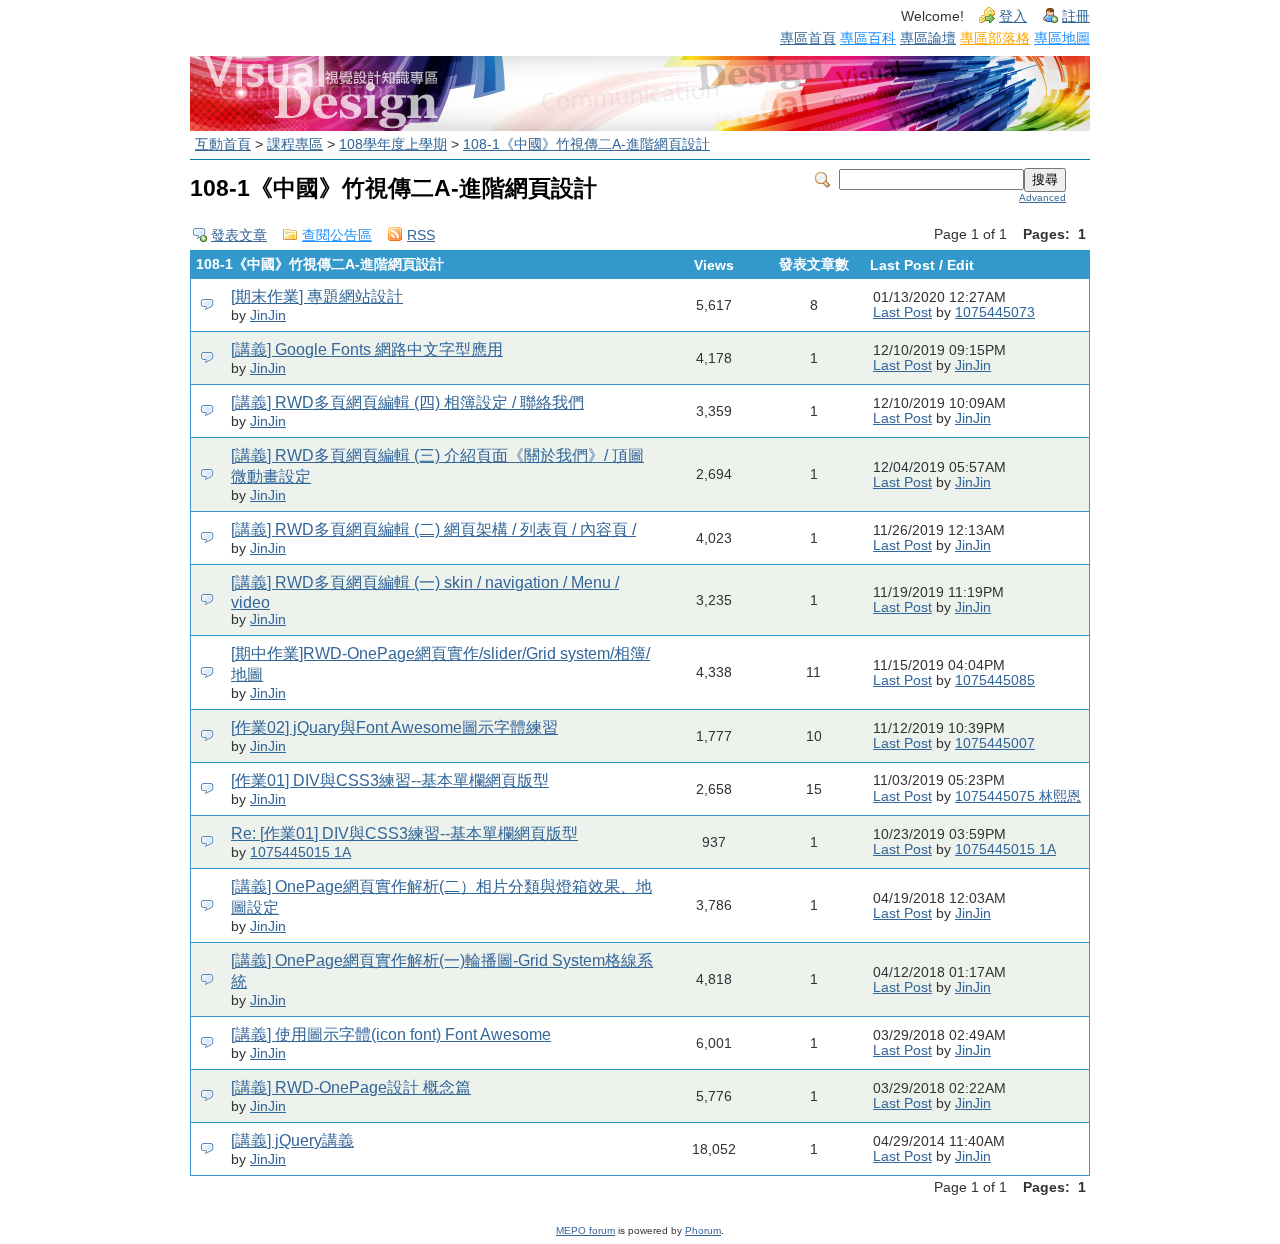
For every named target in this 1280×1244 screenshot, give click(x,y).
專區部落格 (995, 38)
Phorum (703, 1230)
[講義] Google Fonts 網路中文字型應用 (367, 349)
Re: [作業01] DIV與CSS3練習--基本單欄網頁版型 (404, 833)
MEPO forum (585, 1230)
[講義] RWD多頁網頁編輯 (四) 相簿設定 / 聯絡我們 (407, 402)
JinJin (268, 315)
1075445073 (995, 312)
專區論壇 (928, 38)
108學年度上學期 (393, 144)
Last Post (902, 312)
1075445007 (995, 743)
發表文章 (239, 235)
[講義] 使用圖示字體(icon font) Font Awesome (391, 1034)
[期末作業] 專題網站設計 (317, 296)
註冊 (1076, 16)
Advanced (1042, 197)
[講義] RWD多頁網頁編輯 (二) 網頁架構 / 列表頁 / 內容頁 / (433, 529)
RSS (421, 235)
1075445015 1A (300, 852)
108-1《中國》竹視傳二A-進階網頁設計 (586, 144)
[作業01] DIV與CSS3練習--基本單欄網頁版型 (390, 780)
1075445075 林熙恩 (1018, 796)
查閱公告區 (337, 235)
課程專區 (295, 144)
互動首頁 (223, 144)
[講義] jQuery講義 (292, 1140)
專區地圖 (1062, 38)
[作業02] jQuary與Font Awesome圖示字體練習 (394, 727)
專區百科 (868, 38)
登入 (1013, 16)
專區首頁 (808, 38)
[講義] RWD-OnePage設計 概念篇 (351, 1087)
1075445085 (995, 680)
